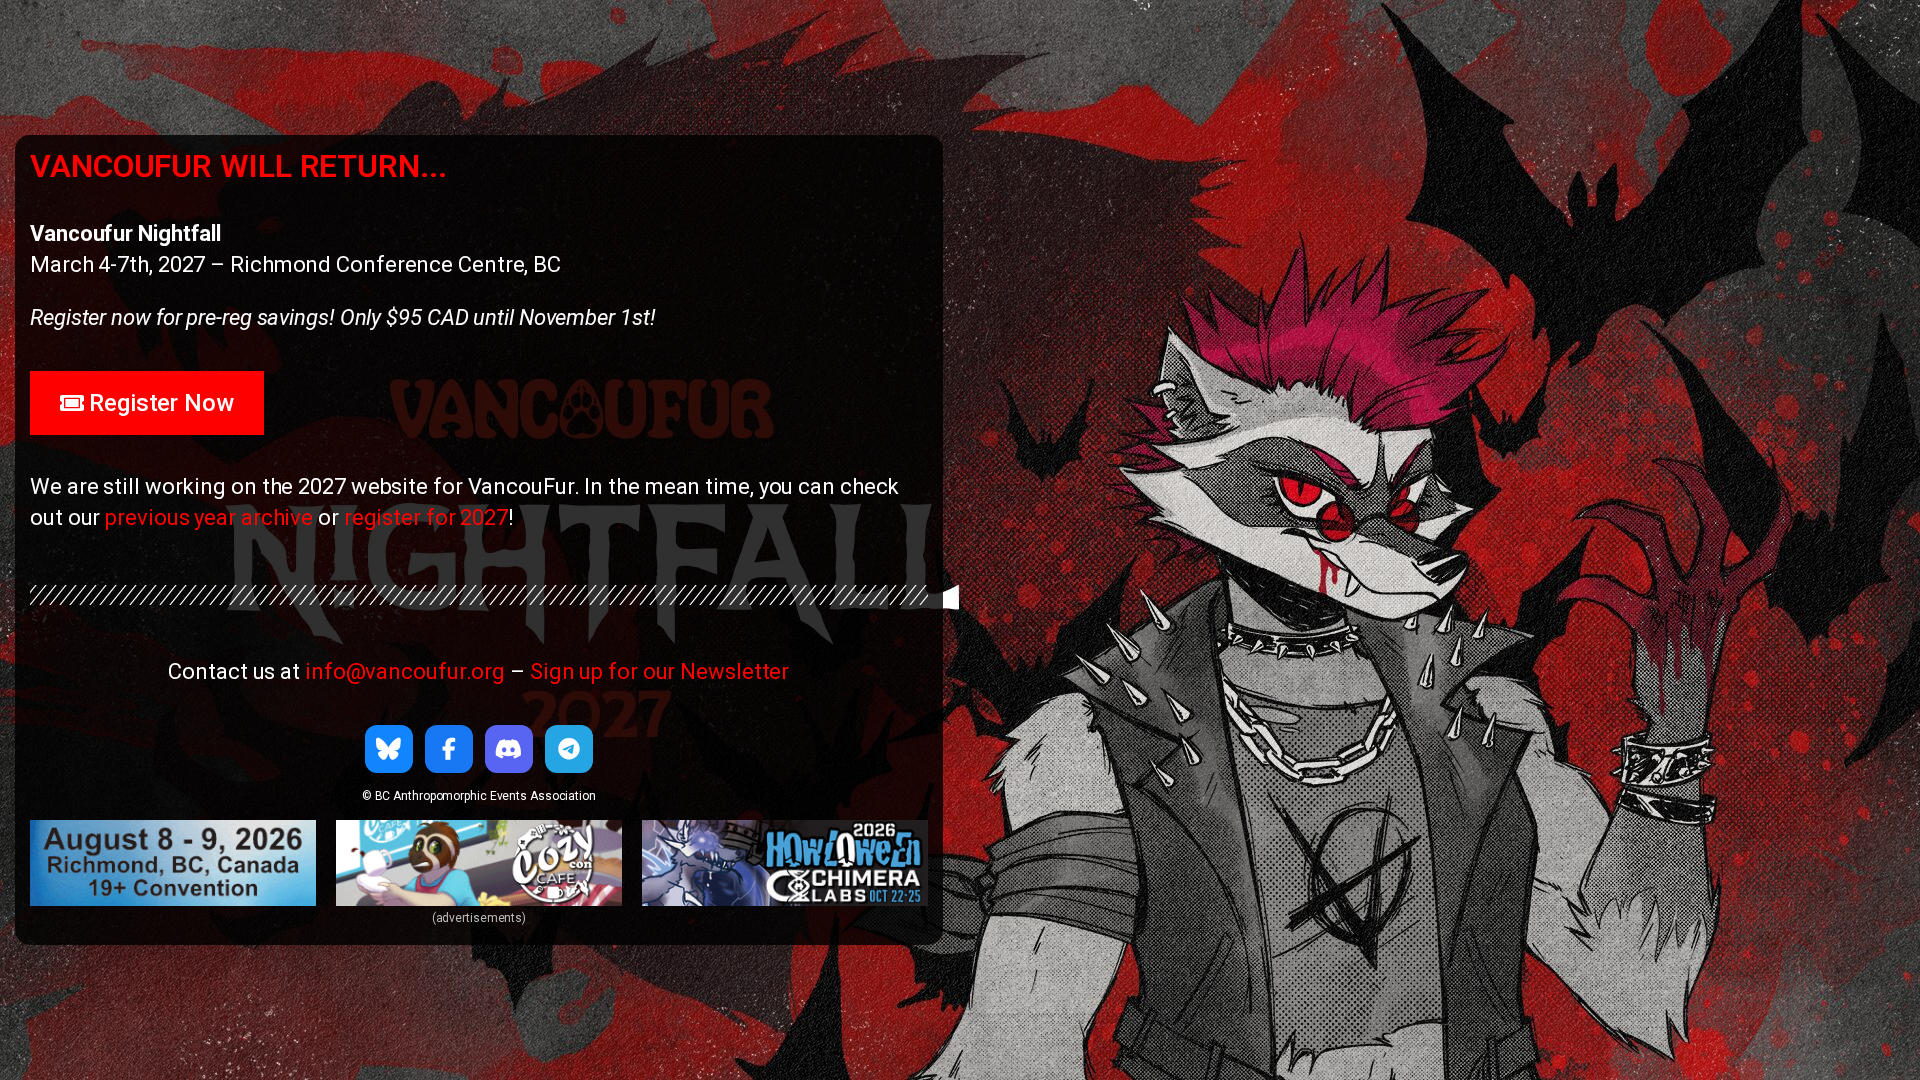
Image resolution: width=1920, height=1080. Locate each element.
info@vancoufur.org (405, 671)
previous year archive (209, 517)
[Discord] (509, 749)
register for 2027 (426, 517)
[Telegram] (569, 749)
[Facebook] (449, 749)
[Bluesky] (389, 749)
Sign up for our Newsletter (659, 671)
